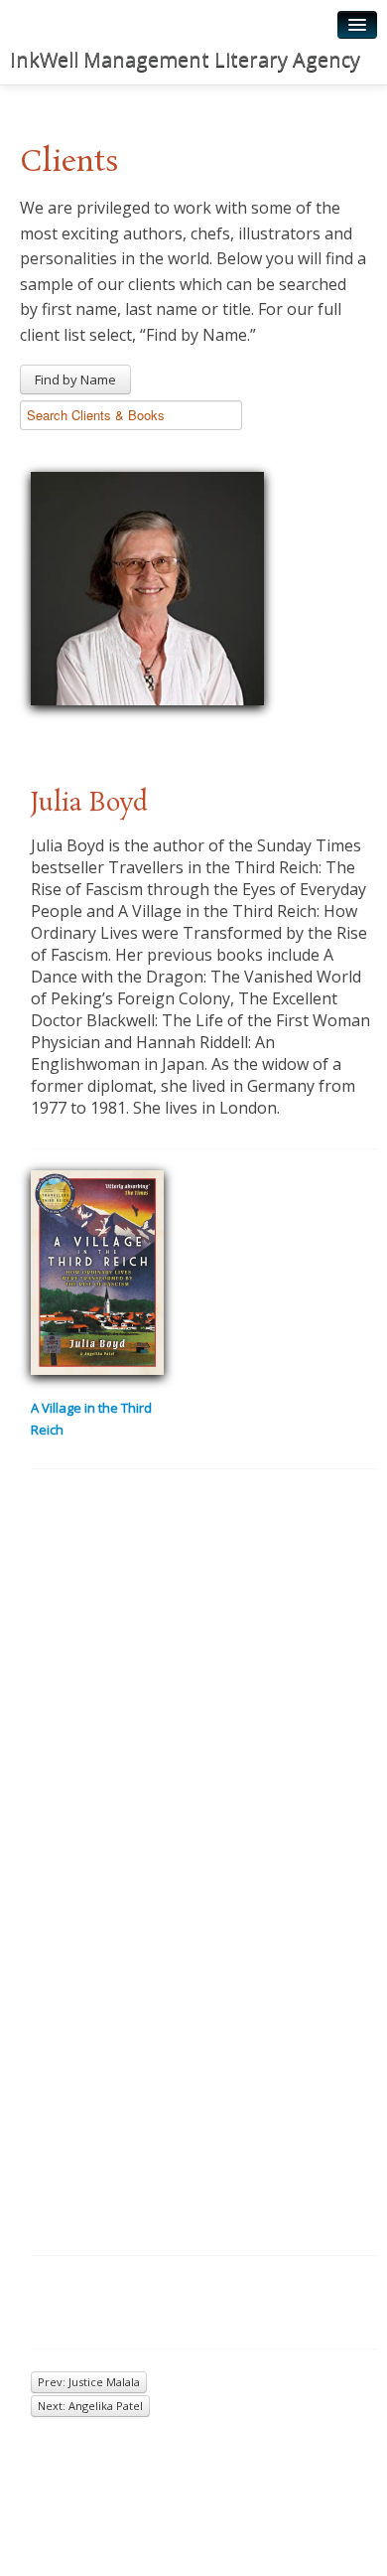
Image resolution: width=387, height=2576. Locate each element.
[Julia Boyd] (147, 586)
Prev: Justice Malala (89, 2382)
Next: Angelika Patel (90, 2406)
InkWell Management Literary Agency (185, 59)
